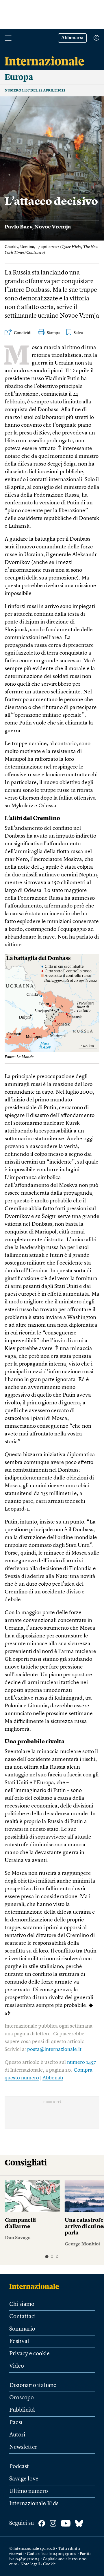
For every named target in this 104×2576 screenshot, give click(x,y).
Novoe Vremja (53, 227)
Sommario (22, 2329)
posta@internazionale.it (54, 2049)
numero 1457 (81, 2062)
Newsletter (23, 2447)
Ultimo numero (29, 2491)
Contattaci (23, 2317)
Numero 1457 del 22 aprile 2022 (35, 91)
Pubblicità (22, 2410)
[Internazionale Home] (36, 2286)
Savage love (24, 2479)
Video (17, 2366)
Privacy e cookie (29, 2354)
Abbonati (53, 2078)
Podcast (19, 2467)
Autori (17, 2435)
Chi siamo (22, 2304)
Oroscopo (22, 2398)
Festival (19, 2342)
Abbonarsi (72, 38)
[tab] (47, 2256)
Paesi (16, 2423)
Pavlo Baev (18, 227)
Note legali (30, 2564)
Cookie (49, 2564)
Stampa (53, 333)
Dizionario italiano (33, 2386)
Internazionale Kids (34, 2504)
